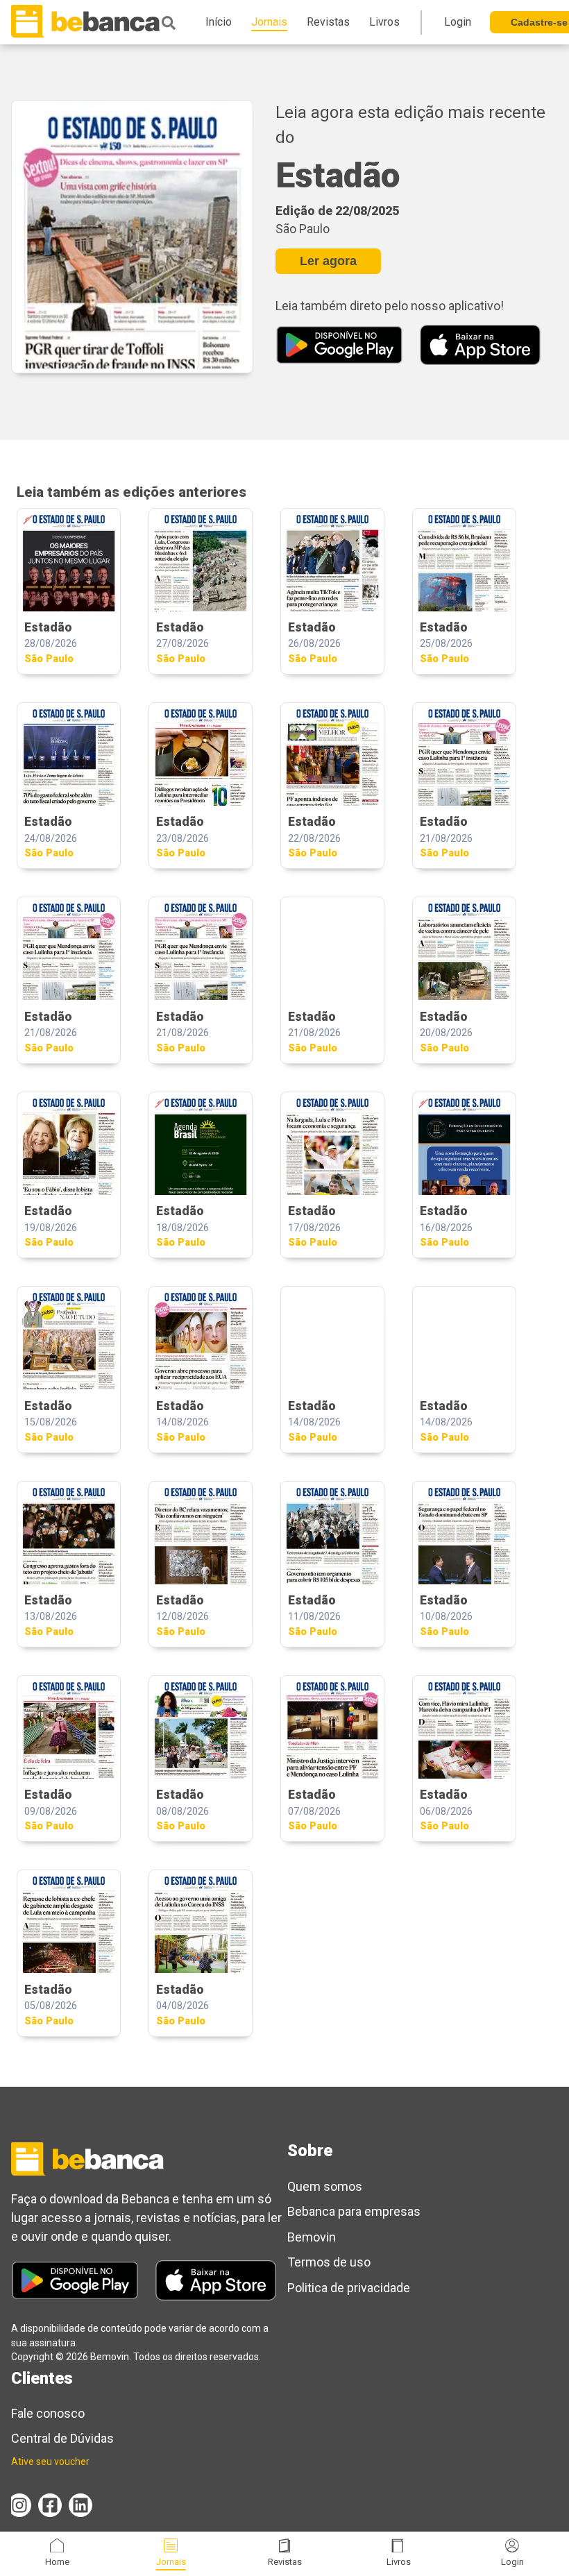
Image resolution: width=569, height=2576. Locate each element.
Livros (399, 2562)
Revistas (285, 2562)
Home (57, 2562)
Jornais (171, 2562)
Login (512, 2562)
